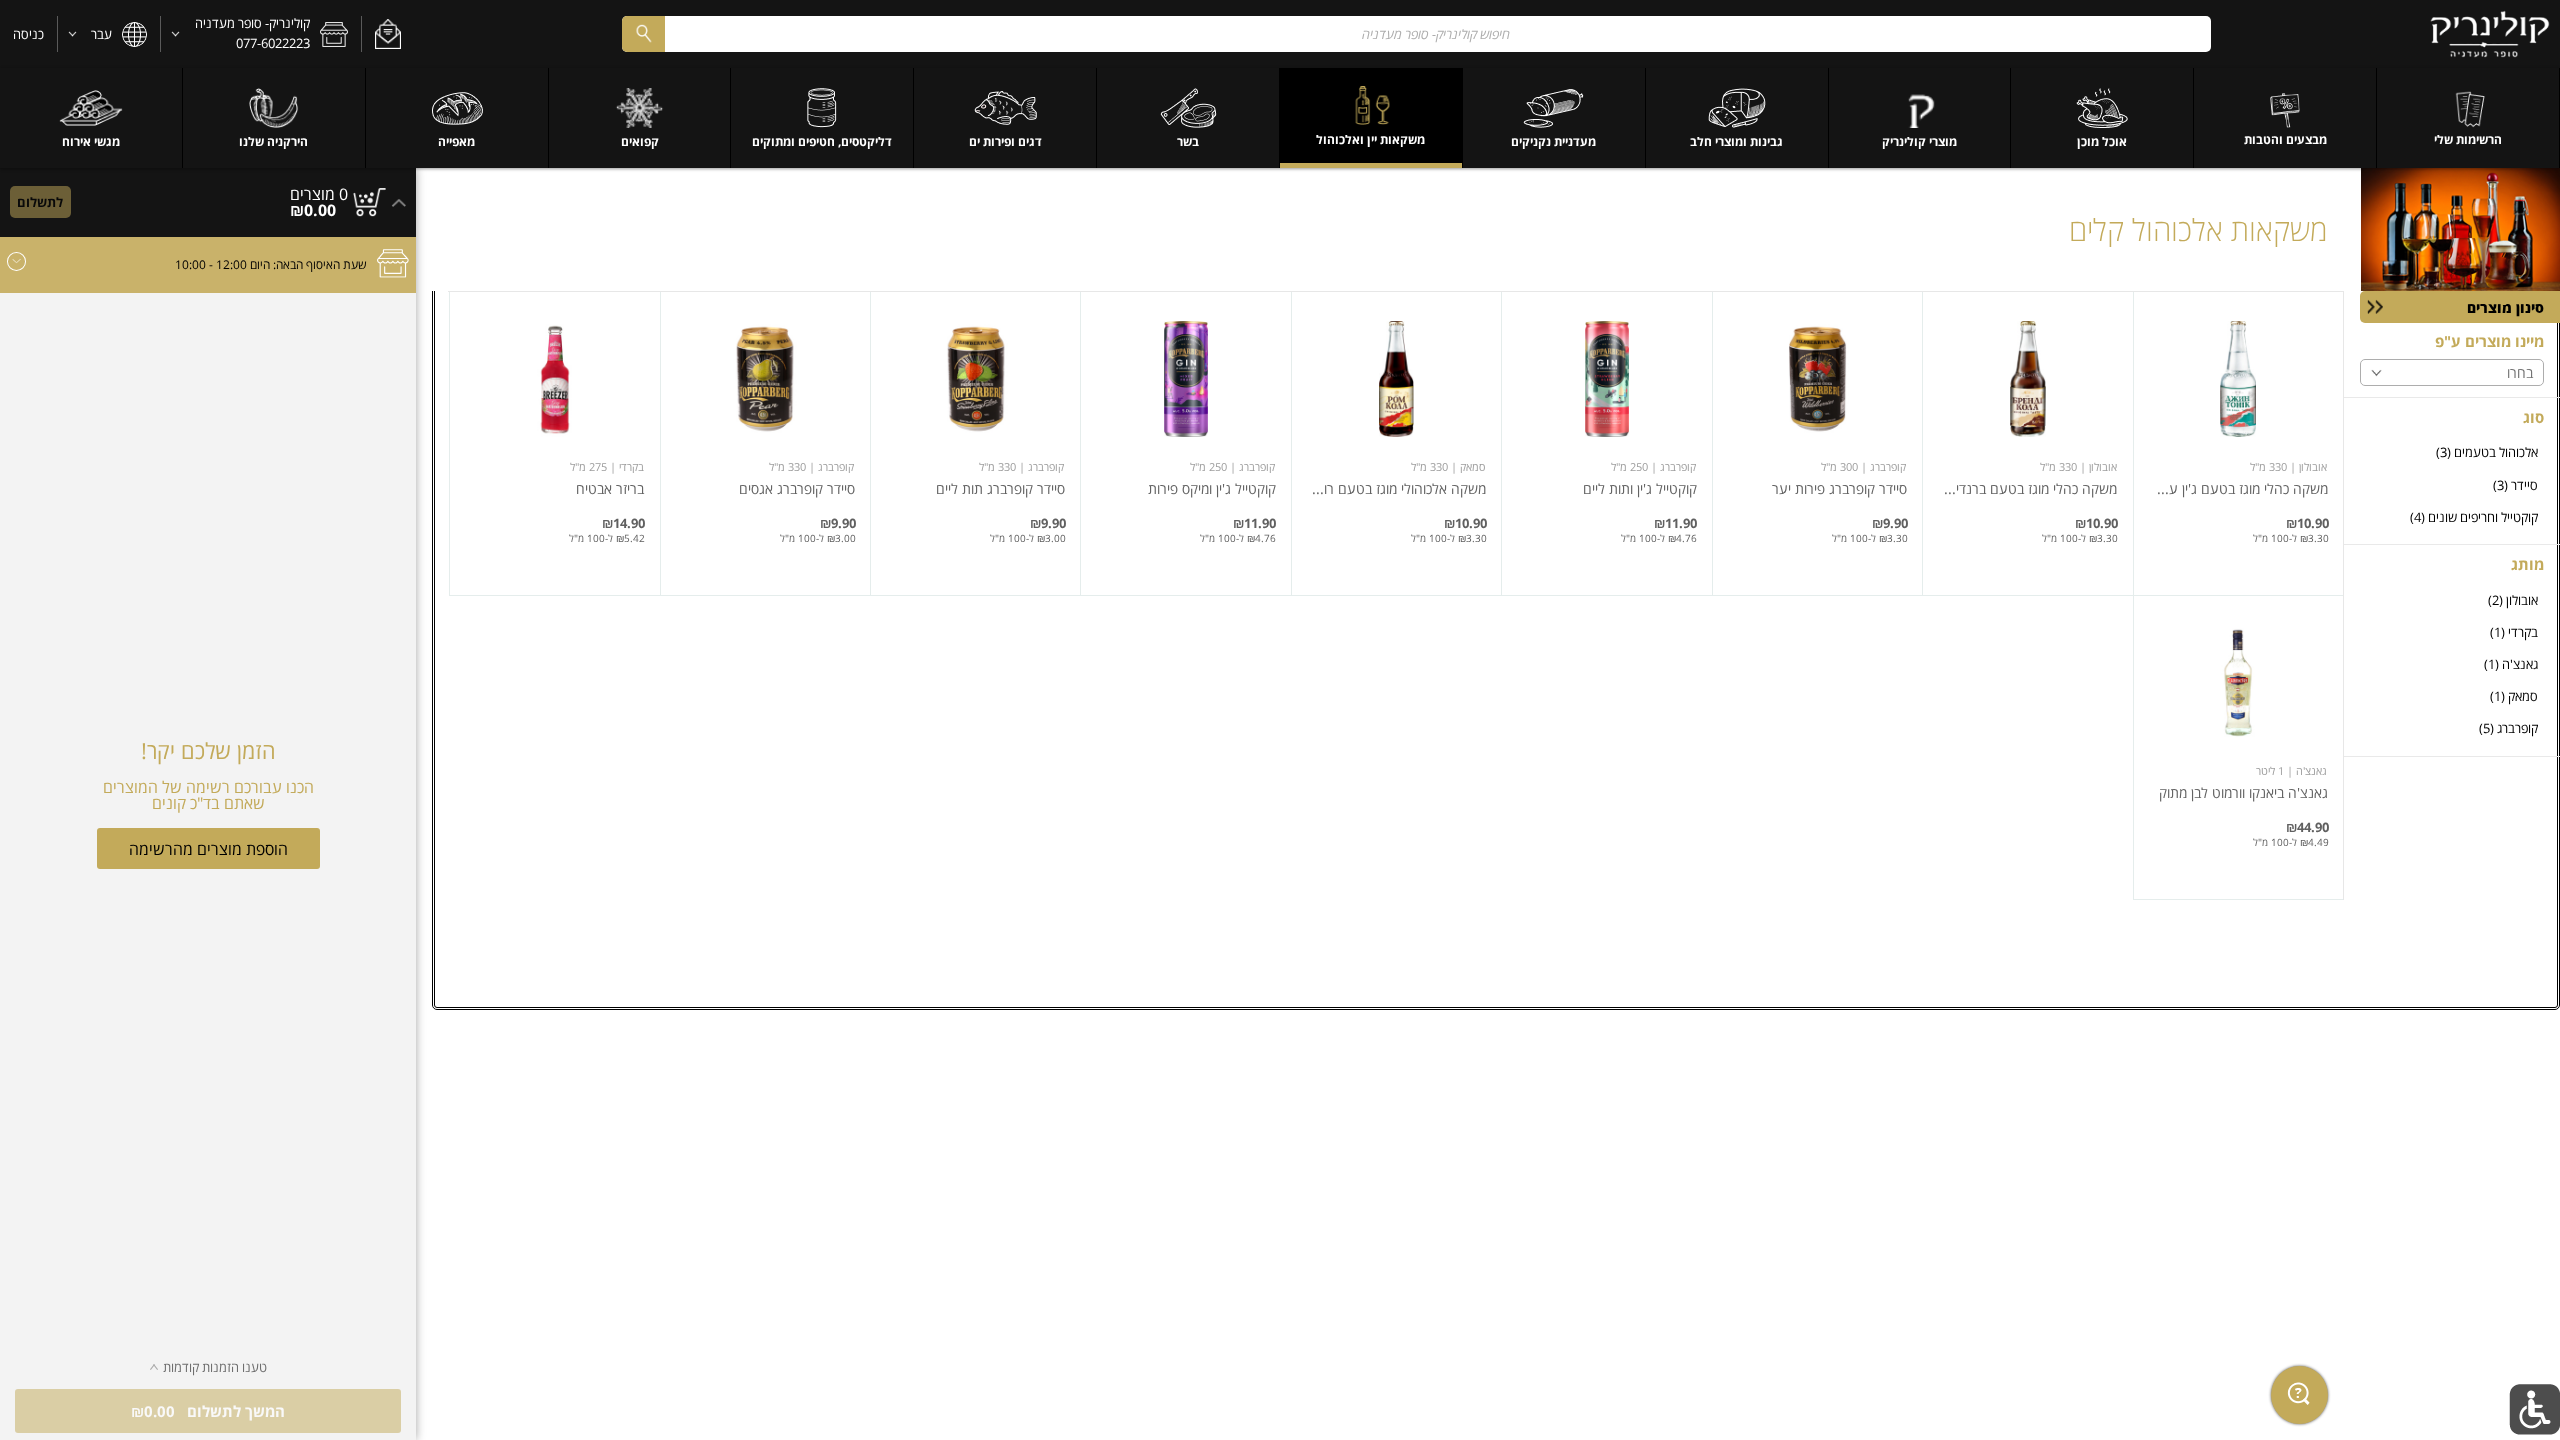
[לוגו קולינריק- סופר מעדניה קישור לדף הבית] (2490, 34)
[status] (319, 194)
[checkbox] (2452, 452)
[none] (2238, 443)
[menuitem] (2468, 118)
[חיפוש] (643, 33)
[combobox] (1416, 33)
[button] (387, 34)
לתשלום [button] (40, 202)
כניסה (28, 34)
